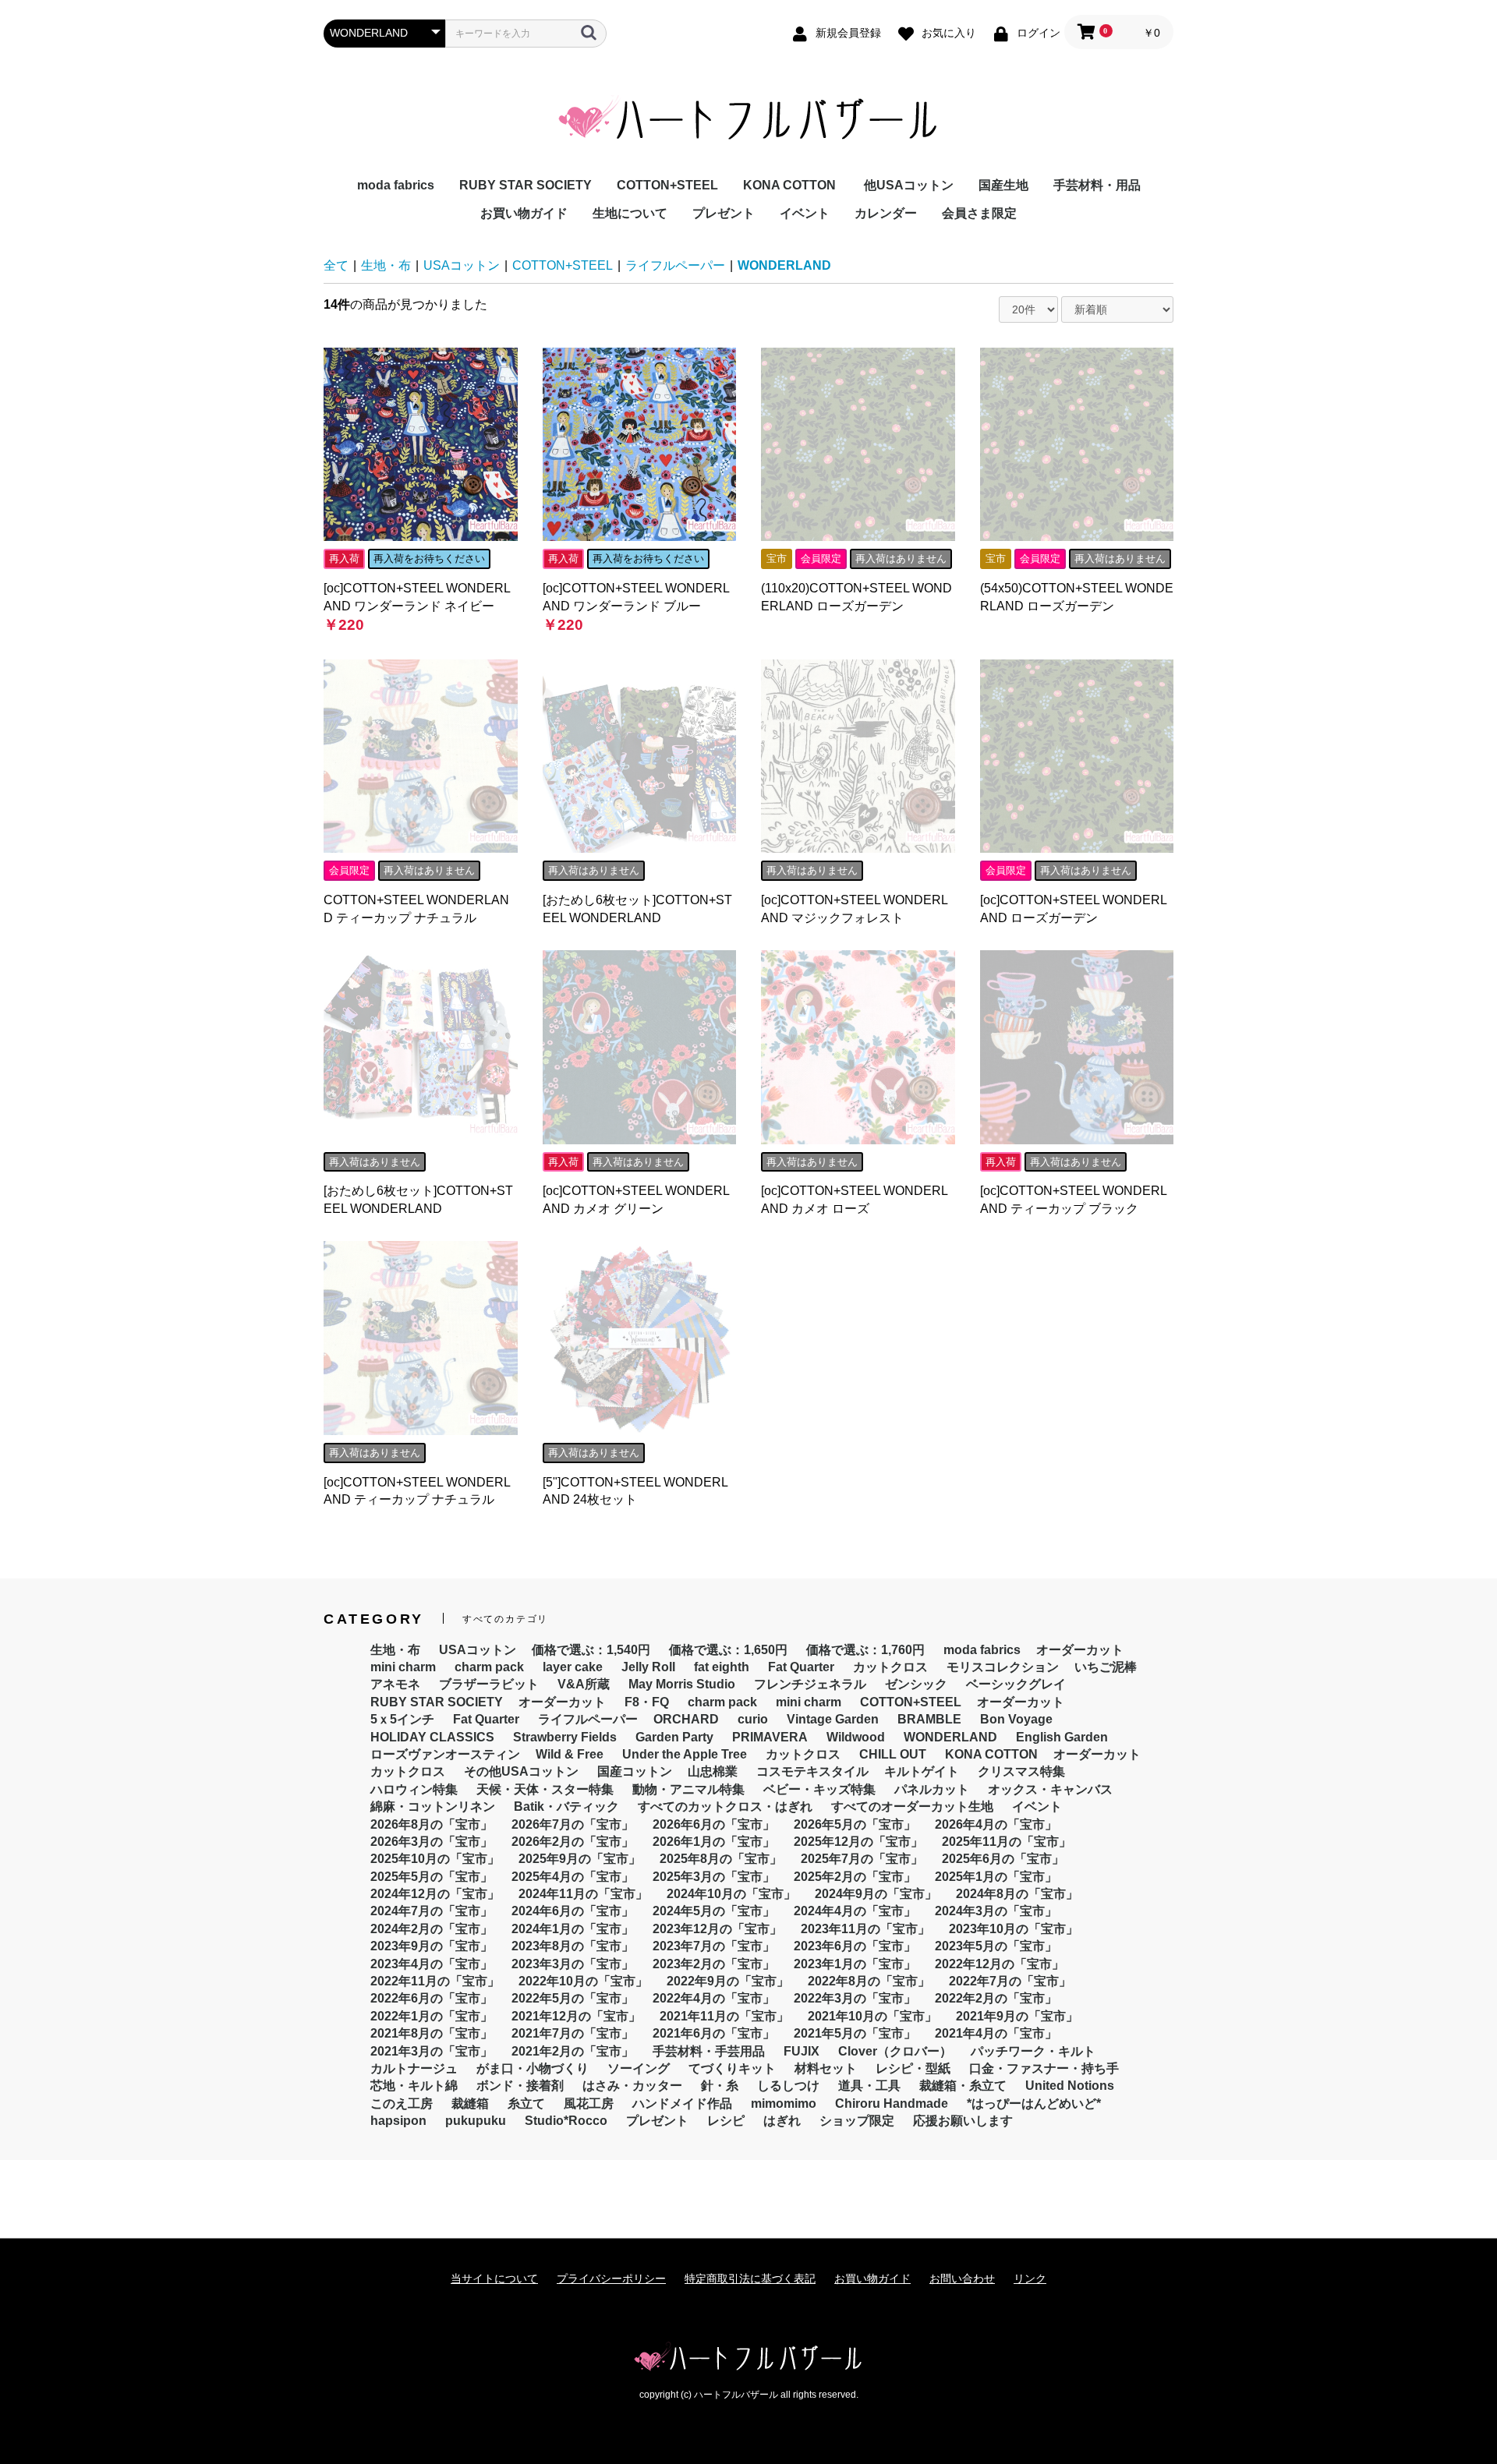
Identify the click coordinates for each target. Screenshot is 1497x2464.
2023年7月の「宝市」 (714, 1946)
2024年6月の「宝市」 (573, 1911)
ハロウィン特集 (414, 1789)
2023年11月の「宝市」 (865, 1929)
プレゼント (724, 213)
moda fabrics (396, 185)
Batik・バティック (566, 1806)
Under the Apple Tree (685, 1754)
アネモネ (395, 1684)
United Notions (1070, 2086)
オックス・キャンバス (1050, 1789)
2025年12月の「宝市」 (858, 1842)
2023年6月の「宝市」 (855, 1946)
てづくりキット (732, 2068)
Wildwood (856, 1737)
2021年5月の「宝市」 (855, 2033)
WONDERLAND (784, 265)
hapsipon (398, 2121)
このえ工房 (402, 2103)
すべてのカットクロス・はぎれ (725, 1806)
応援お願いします (963, 2121)
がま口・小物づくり (533, 2068)
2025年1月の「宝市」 (996, 1877)
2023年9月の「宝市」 (432, 1946)
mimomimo (784, 2103)
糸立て (526, 2103)
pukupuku (476, 2121)
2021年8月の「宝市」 (432, 2033)
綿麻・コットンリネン (433, 1806)
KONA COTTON (789, 185)
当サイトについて (494, 2278)
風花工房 (589, 2103)
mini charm (403, 1667)
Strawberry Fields (565, 1737)
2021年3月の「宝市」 (432, 2051)
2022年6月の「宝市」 (432, 1998)
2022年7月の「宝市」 (1010, 1981)
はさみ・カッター (632, 2086)
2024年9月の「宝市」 (876, 1894)
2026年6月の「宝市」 (714, 1824)
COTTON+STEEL (667, 185)
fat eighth (722, 1667)
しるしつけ (788, 2086)
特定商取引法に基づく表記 (750, 2278)
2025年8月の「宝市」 (721, 1859)
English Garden (1062, 1737)
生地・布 (386, 265)
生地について (630, 213)
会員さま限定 (979, 213)
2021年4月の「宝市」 (996, 2033)
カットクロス (890, 1667)
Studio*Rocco (566, 2121)
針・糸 (720, 2086)
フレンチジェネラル (810, 1684)
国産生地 (1003, 185)
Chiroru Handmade (892, 2103)
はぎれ (782, 2121)
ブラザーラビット (489, 1684)
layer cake (573, 1667)
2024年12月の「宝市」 (435, 1894)
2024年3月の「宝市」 (996, 1911)
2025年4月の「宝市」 (573, 1877)
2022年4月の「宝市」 (714, 1998)
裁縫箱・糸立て (963, 2086)
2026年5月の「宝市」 (855, 1824)
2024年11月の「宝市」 (583, 1894)
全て (336, 265)
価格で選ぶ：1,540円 (591, 1650)
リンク (1030, 2278)
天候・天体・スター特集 (545, 1789)
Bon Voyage (1016, 1719)
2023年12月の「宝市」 (717, 1929)
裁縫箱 (470, 2103)
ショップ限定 (857, 2121)
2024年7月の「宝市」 (432, 1911)
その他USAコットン (521, 1771)
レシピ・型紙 (913, 2068)
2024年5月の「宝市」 (714, 1911)
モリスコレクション (1003, 1667)
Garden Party (674, 1737)
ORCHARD (686, 1719)
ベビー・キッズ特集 (819, 1789)
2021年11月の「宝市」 (724, 2016)
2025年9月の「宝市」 (580, 1859)
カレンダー (886, 213)
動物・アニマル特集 (688, 1789)
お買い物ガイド (524, 213)
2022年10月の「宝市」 (583, 1981)
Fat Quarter (801, 1667)
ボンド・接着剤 (520, 2086)
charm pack (489, 1667)
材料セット (826, 2068)
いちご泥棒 (1106, 1667)
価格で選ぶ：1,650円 (728, 1650)
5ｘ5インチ (402, 1719)
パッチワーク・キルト (1033, 2051)
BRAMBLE (929, 1719)
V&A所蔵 (584, 1684)
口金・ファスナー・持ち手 (1044, 2068)
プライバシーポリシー (611, 2278)
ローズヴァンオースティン (445, 1754)
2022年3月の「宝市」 (855, 1998)
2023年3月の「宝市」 (573, 1964)
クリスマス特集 (1021, 1771)
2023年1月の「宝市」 (855, 1964)
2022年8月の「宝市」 (869, 1981)
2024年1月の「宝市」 (573, 1929)
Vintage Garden (833, 1719)
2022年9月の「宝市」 (728, 1981)
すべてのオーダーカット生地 (912, 1806)
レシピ (726, 2121)
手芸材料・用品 (1097, 185)
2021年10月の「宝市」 (872, 2016)
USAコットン (462, 265)
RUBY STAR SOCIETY (526, 185)
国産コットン (635, 1771)
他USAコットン (909, 185)
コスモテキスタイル (812, 1771)
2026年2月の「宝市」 (573, 1842)
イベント (805, 213)
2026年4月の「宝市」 (996, 1824)
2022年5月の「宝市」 (573, 1998)
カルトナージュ (414, 2068)
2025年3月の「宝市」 (714, 1877)
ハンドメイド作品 (682, 2103)
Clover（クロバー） (895, 2051)
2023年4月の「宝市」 (432, 1964)
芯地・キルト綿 (414, 2086)
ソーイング (639, 2068)
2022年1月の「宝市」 (432, 2016)
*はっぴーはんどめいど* (1034, 2103)
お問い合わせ (962, 2278)
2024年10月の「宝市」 (731, 1894)
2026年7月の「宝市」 (573, 1824)
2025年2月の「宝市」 (855, 1877)
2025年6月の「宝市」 (1003, 1859)
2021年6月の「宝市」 (714, 2033)
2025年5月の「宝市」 (432, 1877)
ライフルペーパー (675, 265)
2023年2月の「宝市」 (714, 1964)
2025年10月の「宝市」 (435, 1859)
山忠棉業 (713, 1771)
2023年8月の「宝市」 (573, 1946)
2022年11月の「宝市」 (435, 1981)
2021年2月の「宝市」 (573, 2051)
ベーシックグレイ (1016, 1684)
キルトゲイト (922, 1771)
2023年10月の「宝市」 (1014, 1929)
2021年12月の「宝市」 (576, 2016)
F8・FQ (647, 1702)
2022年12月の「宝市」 (1000, 1964)
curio (753, 1719)
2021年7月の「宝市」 (573, 2033)
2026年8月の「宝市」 (432, 1824)
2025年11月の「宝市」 (1007, 1842)
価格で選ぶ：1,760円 (865, 1650)
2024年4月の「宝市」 (855, 1911)
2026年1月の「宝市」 (714, 1842)
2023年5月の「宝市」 (996, 1946)
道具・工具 (869, 2086)
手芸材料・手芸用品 (709, 2051)
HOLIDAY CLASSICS (432, 1737)
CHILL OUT (893, 1754)
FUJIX (802, 2051)
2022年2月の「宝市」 (996, 1998)
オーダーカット (1080, 1650)
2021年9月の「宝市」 (1017, 2016)
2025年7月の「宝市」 (862, 1859)
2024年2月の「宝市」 (432, 1929)
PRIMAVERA (770, 1737)
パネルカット (932, 1789)
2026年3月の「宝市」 (432, 1842)
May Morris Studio (682, 1684)
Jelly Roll (648, 1667)
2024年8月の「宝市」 (1017, 1894)
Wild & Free (570, 1754)
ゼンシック (916, 1684)
